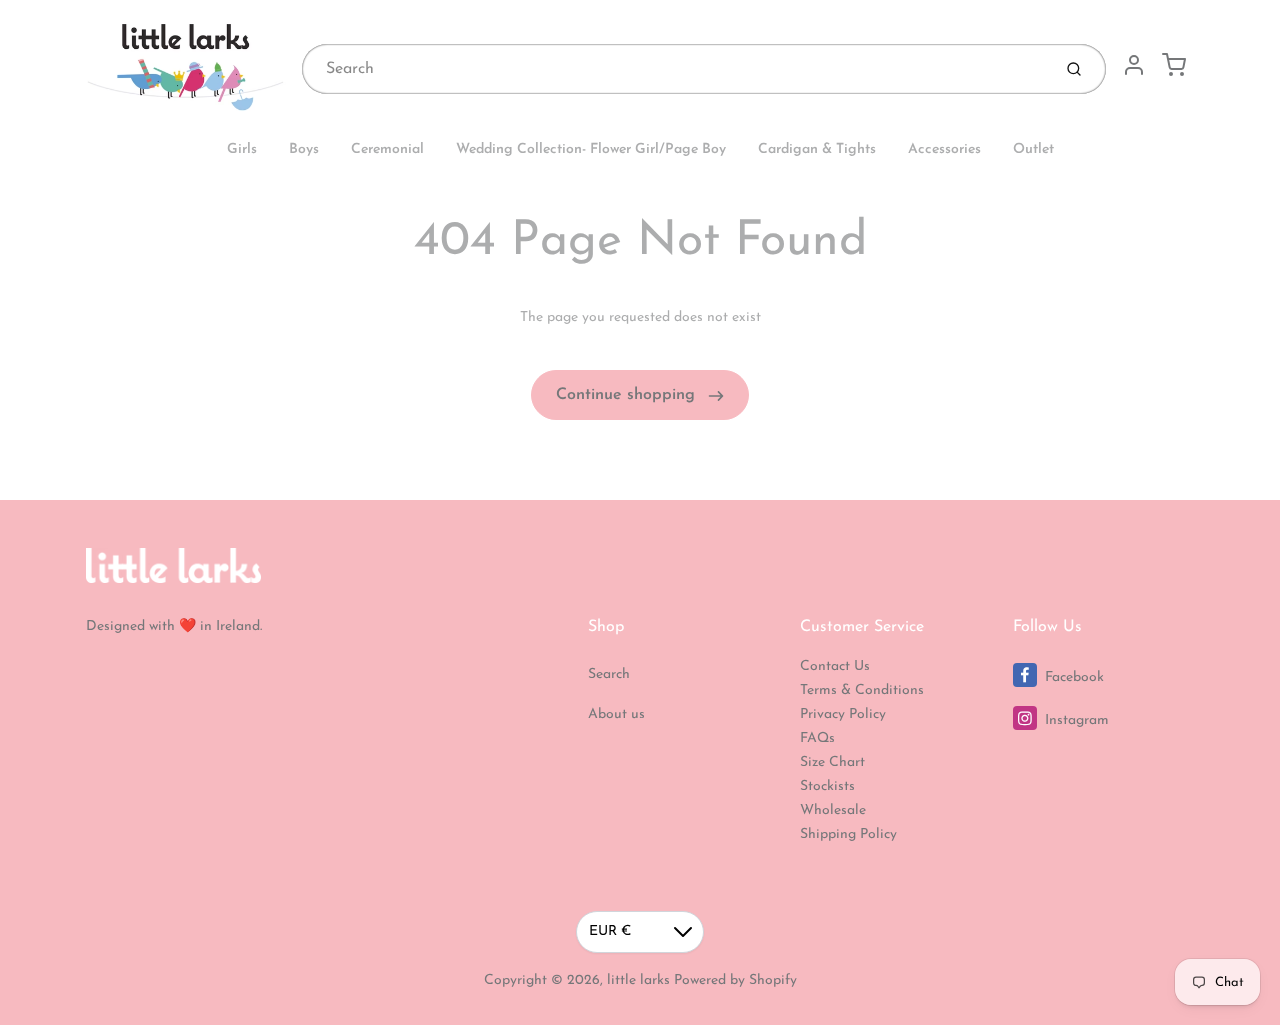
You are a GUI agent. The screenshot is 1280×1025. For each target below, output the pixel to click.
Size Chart (832, 762)
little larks (638, 980)
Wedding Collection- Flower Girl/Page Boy (591, 149)
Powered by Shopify (735, 980)
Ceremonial (387, 149)
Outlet (1033, 149)
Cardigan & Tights (817, 149)
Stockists (827, 786)
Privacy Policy (843, 714)
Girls (242, 149)
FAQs (817, 738)
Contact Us (835, 666)
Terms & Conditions (862, 690)
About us (616, 714)
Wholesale (833, 810)
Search (609, 674)
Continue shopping (628, 395)
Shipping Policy (848, 834)
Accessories (944, 149)
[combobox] (674, 69)
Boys (304, 149)
